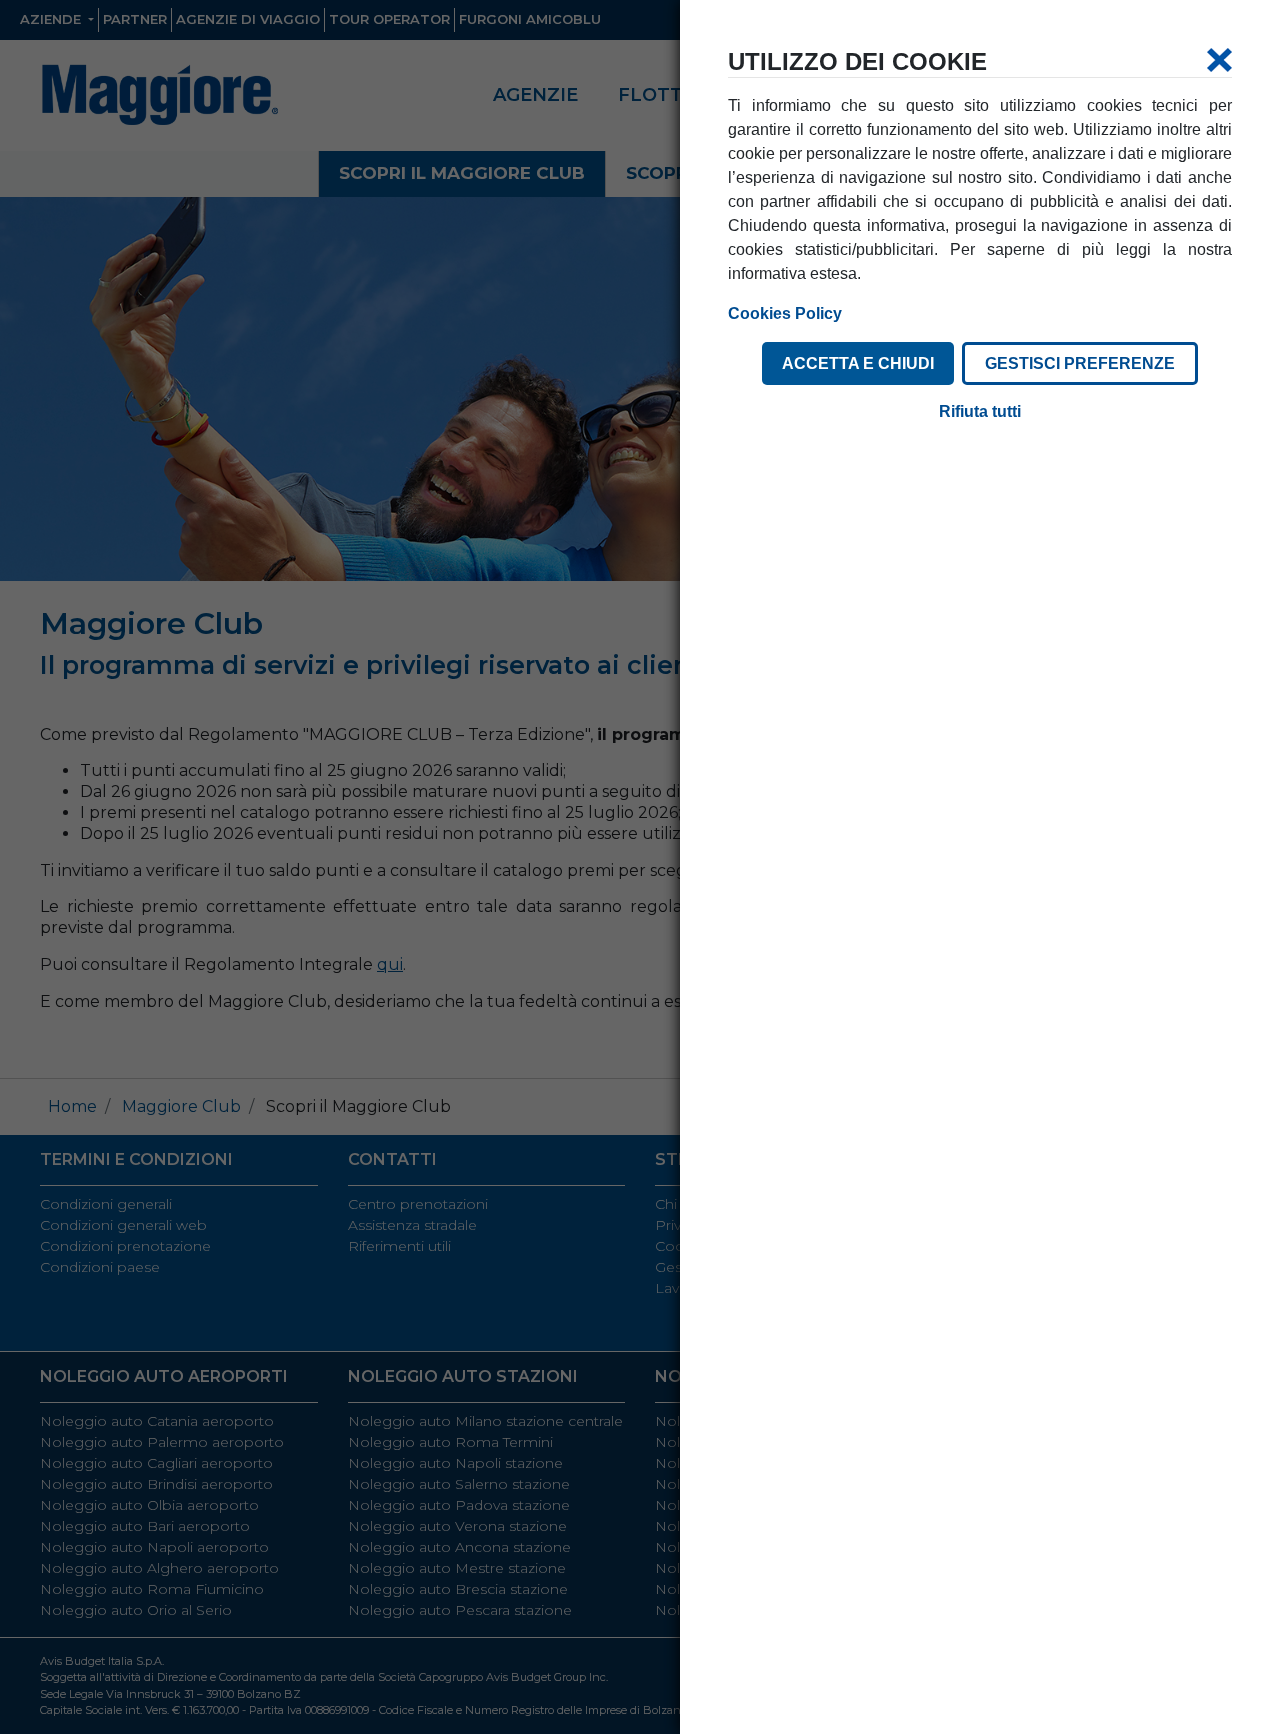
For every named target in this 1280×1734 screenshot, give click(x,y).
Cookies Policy (785, 313)
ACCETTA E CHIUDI (858, 363)
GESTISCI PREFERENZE (1080, 363)
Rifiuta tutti (980, 411)
